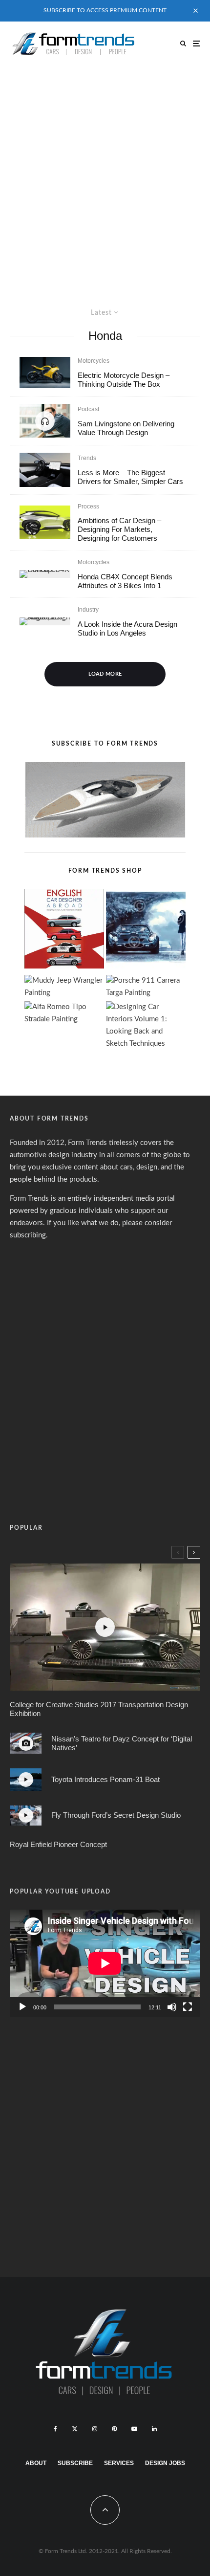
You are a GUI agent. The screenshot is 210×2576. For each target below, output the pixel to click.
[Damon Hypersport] (45, 373)
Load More (105, 674)
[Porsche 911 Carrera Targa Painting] (146, 987)
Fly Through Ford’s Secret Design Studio (116, 1815)
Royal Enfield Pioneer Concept (58, 1844)
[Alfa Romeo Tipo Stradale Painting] (64, 1013)
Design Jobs (165, 2463)
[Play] (22, 2007)
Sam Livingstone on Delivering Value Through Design (126, 428)
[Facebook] (55, 2429)
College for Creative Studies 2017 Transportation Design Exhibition (99, 1709)
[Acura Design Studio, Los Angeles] (45, 621)
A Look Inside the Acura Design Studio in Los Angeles (127, 628)
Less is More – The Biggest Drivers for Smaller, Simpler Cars (130, 477)
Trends (87, 458)
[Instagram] (95, 2429)
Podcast (88, 409)
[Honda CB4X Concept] (45, 574)
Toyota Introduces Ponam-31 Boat (105, 1779)
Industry (88, 610)
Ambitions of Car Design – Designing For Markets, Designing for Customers (119, 529)
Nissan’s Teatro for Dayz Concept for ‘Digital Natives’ (122, 1743)
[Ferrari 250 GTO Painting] (146, 931)
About (36, 2463)
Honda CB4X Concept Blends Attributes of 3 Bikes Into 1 (125, 581)
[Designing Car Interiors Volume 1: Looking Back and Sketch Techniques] (146, 1026)
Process (88, 506)
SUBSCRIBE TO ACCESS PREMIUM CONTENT (105, 10)
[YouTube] (134, 2429)
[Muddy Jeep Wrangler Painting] (64, 987)
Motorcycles (94, 361)
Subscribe (75, 2463)
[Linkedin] (154, 2429)
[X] (75, 2429)
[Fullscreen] (188, 2007)
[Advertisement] (105, 176)
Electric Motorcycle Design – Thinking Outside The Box (124, 380)
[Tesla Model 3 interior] (45, 470)
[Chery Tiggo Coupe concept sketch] (45, 522)
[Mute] (172, 2007)
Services (119, 2463)
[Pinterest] (114, 2429)
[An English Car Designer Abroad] (64, 931)
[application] (105, 1963)
